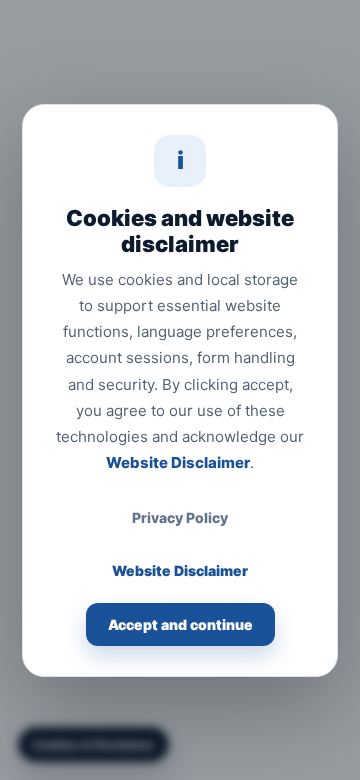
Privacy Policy (180, 517)
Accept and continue (180, 624)
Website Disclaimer (178, 462)
